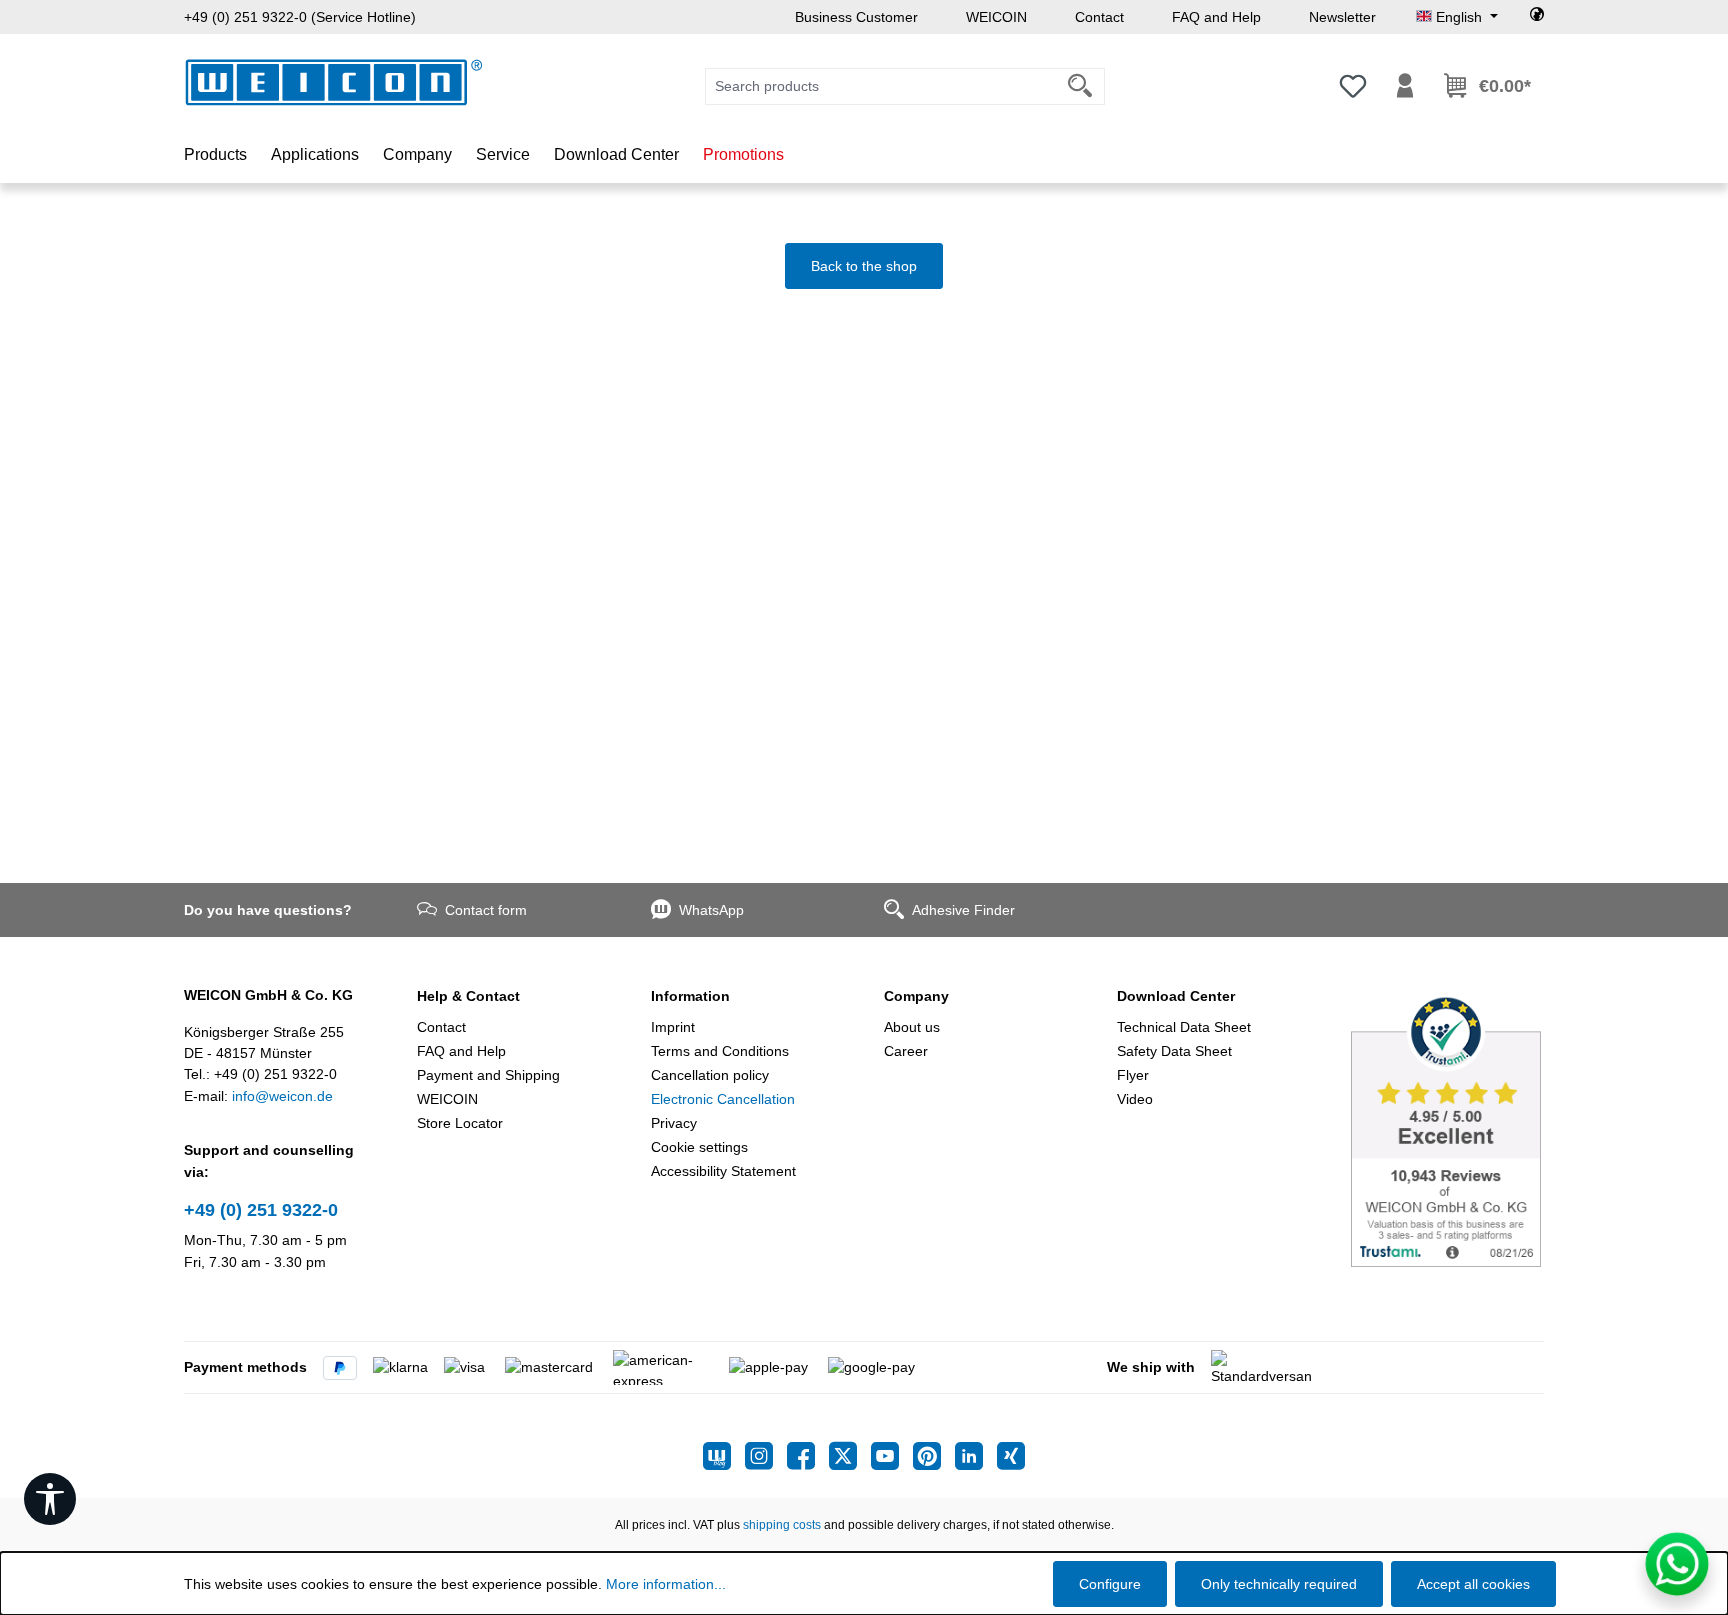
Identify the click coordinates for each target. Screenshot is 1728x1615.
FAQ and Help (1216, 17)
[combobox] (881, 86)
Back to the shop (864, 266)
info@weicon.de (282, 1096)
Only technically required (1279, 1584)
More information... (666, 1584)
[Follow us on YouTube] (892, 1456)
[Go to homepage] (334, 82)
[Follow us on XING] (1011, 1456)
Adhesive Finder (963, 910)
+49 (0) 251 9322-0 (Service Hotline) (300, 17)
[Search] (1080, 86)
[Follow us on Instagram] (766, 1456)
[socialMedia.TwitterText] (850, 1456)
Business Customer (856, 17)
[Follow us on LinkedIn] (976, 1456)
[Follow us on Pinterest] (934, 1456)
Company (916, 996)
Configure (1110, 1584)
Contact (1099, 17)
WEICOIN (996, 17)
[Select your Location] (1537, 17)
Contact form (486, 910)
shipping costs (782, 1525)
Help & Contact (468, 996)
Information (690, 996)
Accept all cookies (1473, 1584)
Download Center (1176, 996)
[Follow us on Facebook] (808, 1456)
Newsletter (1342, 17)
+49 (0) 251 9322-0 (261, 1210)
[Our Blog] (724, 1456)
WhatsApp (711, 910)
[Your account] (1405, 86)
